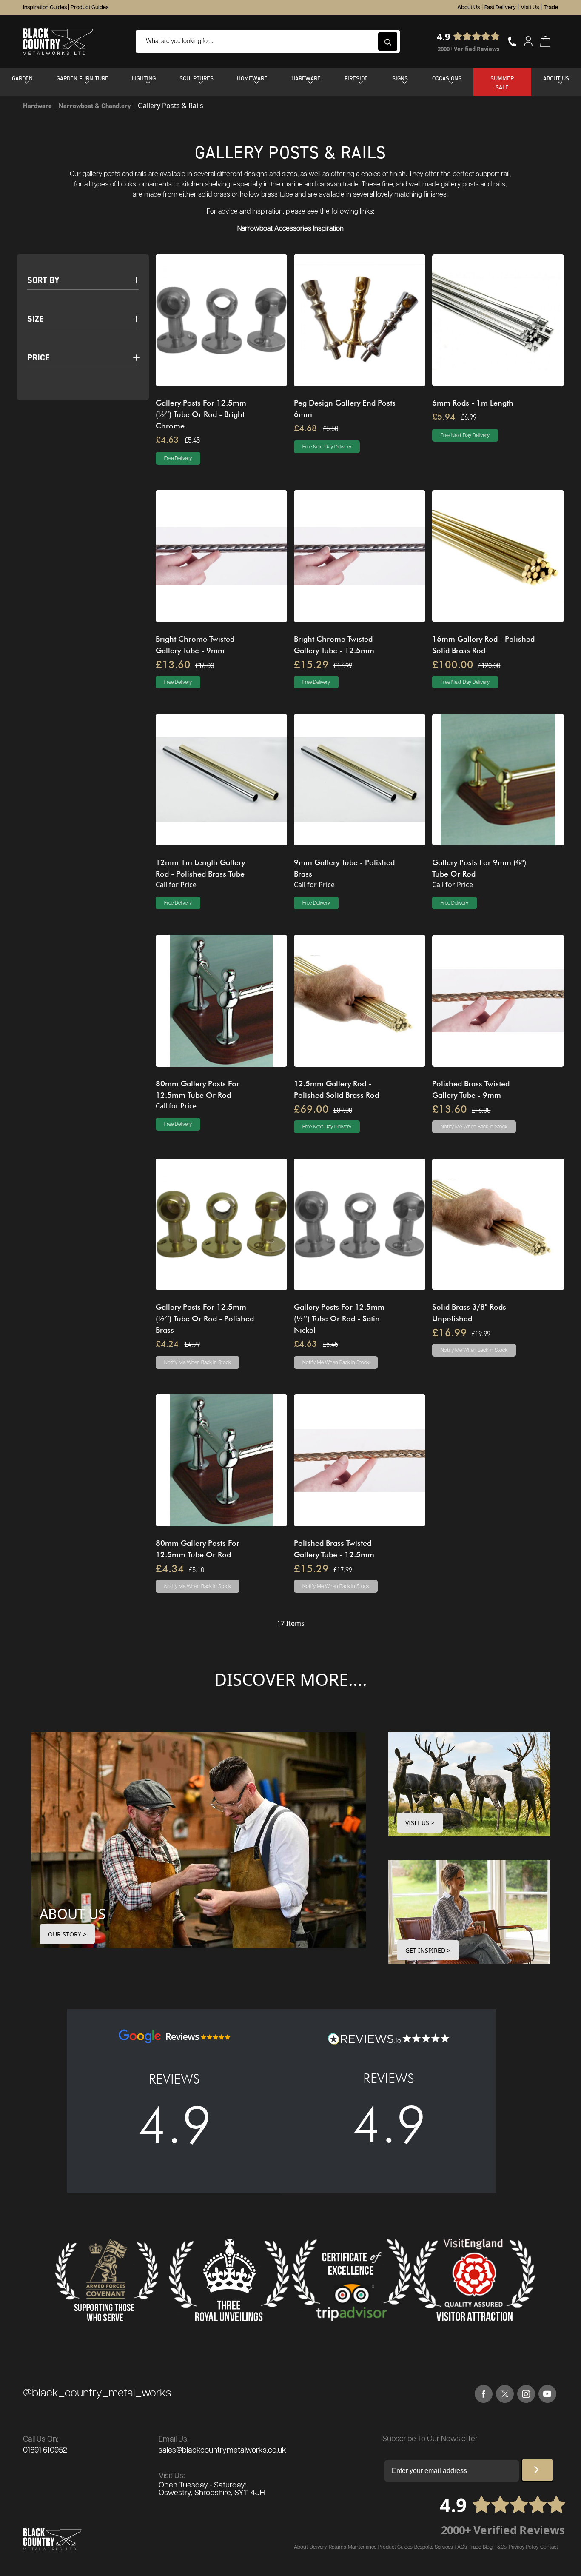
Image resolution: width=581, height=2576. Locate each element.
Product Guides (90, 7)
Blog (488, 2547)
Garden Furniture (83, 78)
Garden (22, 78)
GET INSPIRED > (428, 1950)
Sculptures (197, 78)
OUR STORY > (67, 1934)
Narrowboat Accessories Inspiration (290, 229)
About (301, 2547)
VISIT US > (420, 1823)
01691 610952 (45, 2450)
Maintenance (362, 2547)
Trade (551, 7)
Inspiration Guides (45, 7)
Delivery (318, 2547)
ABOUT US (73, 1914)
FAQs (461, 2547)
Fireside (356, 78)
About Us (469, 7)
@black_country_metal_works (97, 2393)
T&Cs (500, 2547)
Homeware (252, 78)
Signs (400, 78)
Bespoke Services (434, 2547)
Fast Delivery (500, 7)
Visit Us (530, 7)
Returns (337, 2547)
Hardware (306, 78)
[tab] (83, 275)
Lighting (144, 78)
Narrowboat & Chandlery (95, 106)
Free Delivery (178, 458)
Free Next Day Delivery (327, 447)
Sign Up (537, 2470)
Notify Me (474, 1127)
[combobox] (268, 41)
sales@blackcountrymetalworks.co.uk (222, 2450)
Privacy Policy (524, 2547)
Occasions (447, 78)
